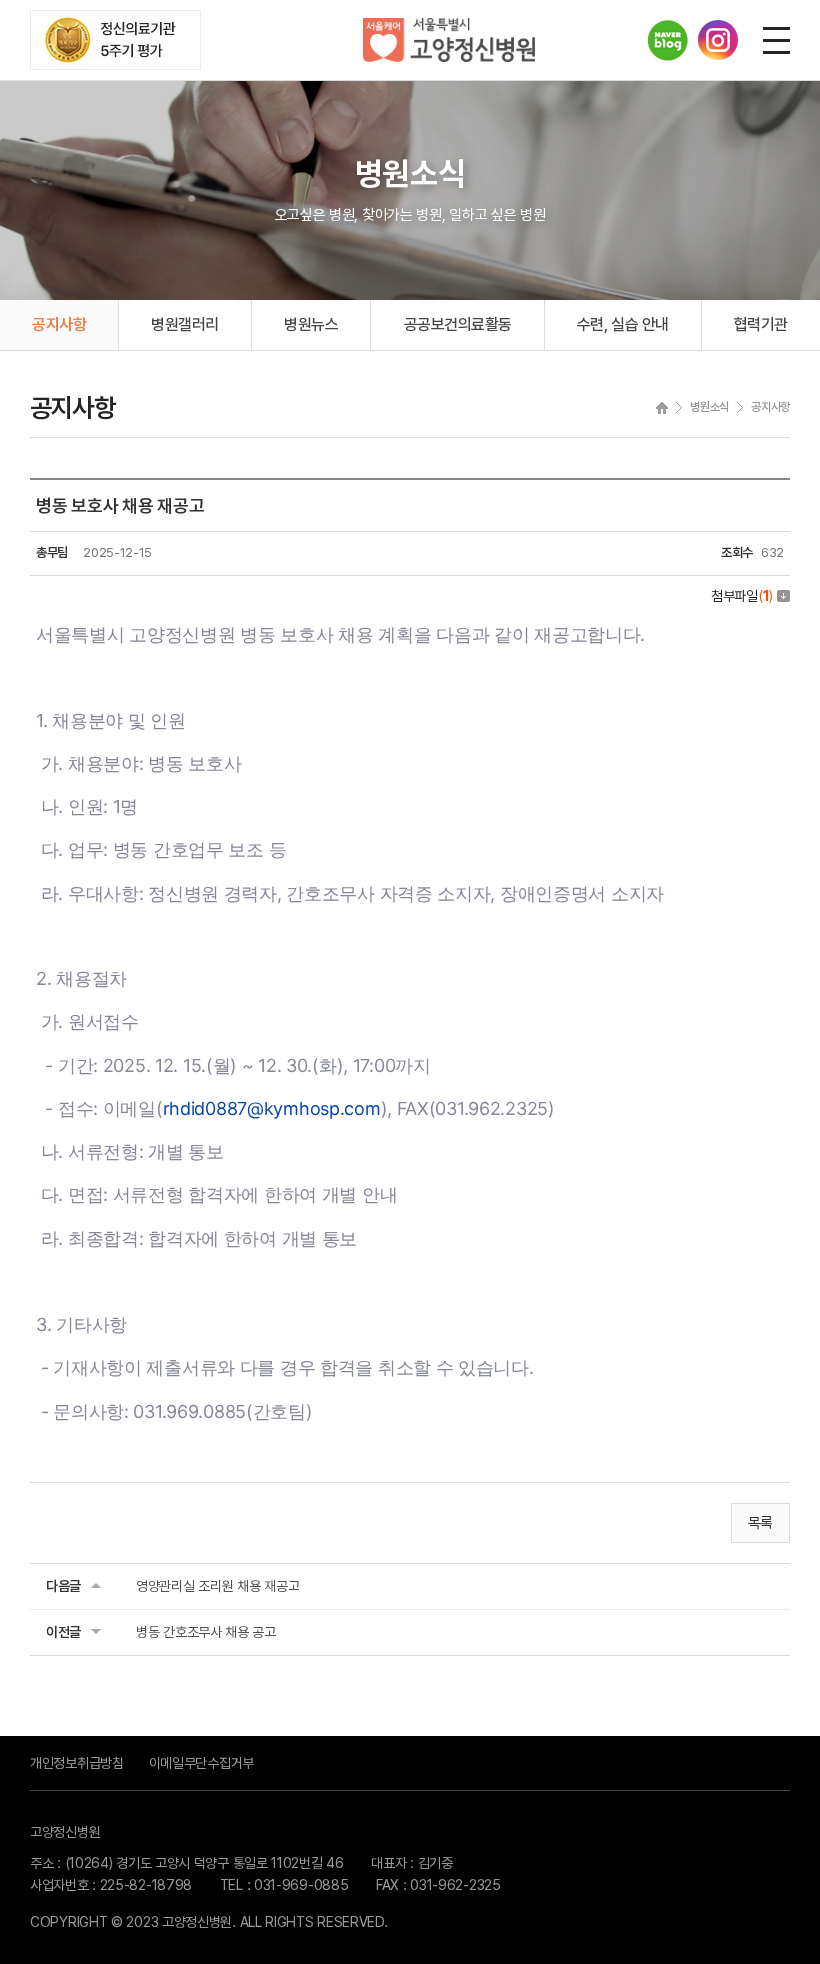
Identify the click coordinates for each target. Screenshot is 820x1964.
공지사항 (59, 324)
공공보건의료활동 (458, 324)
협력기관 (761, 324)
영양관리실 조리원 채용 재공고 (217, 1586)
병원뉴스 (311, 324)
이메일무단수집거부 (201, 1763)
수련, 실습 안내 (623, 324)
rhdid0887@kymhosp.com (272, 1108)
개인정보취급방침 (77, 1763)
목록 (760, 1523)
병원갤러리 (185, 324)
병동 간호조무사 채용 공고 (206, 1632)
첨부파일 (742, 596)
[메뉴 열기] (776, 40)
